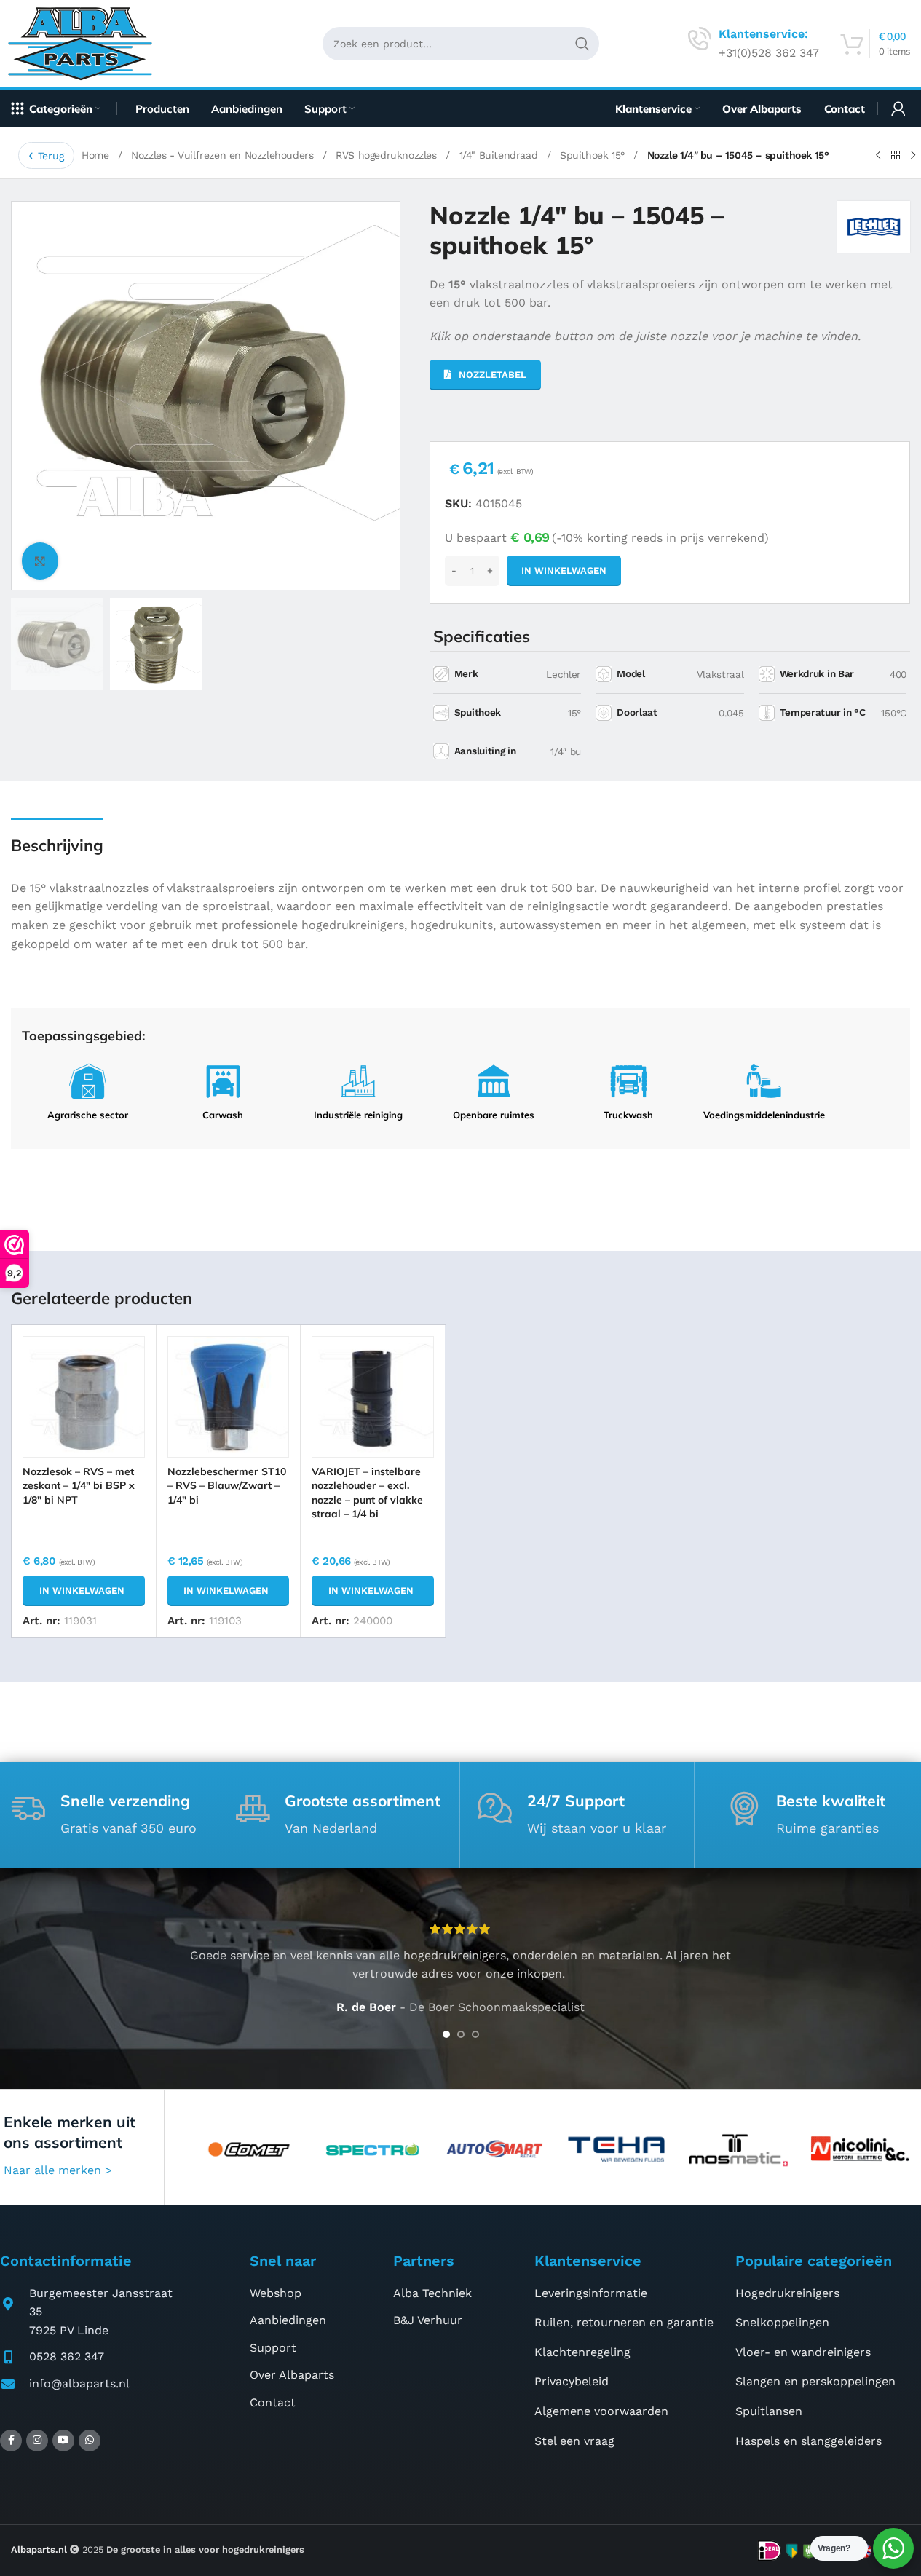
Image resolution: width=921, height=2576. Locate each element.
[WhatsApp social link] (90, 2441)
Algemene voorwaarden (601, 2411)
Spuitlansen (769, 2411)
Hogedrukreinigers (787, 2293)
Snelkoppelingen (782, 2322)
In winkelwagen (564, 570)
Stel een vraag (574, 2441)
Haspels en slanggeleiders (809, 2441)
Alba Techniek (432, 2293)
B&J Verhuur (428, 2320)
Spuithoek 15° (594, 155)
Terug (51, 156)
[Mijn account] (898, 108)
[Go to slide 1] (446, 2034)
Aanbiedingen (288, 2320)
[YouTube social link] (63, 2441)
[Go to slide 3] (475, 2034)
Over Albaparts (292, 2375)
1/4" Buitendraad (500, 155)
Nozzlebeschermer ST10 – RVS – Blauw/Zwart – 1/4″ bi (227, 1486)
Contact (273, 2402)
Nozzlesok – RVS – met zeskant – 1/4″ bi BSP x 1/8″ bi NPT (79, 1486)
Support (273, 2348)
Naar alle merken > (58, 2170)
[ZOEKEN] (582, 44)
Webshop (276, 2293)
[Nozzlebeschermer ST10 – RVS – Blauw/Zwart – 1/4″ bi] (228, 1397)
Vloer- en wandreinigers (803, 2352)
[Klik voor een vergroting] (40, 561)
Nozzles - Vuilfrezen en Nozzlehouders (224, 155)
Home (97, 155)
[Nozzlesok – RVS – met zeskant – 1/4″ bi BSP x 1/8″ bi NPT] (83, 1397)
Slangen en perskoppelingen (815, 2381)
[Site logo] (86, 43)
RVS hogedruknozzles (388, 155)
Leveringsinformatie (591, 2293)
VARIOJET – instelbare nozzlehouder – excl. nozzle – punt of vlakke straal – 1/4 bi (367, 1493)
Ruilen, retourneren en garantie (624, 2322)
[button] (83, 1591)
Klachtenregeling (582, 2352)
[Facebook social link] (11, 2441)
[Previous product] (878, 156)
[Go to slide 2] (461, 2034)
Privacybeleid (572, 2381)
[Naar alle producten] (896, 156)
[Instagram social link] (37, 2441)
